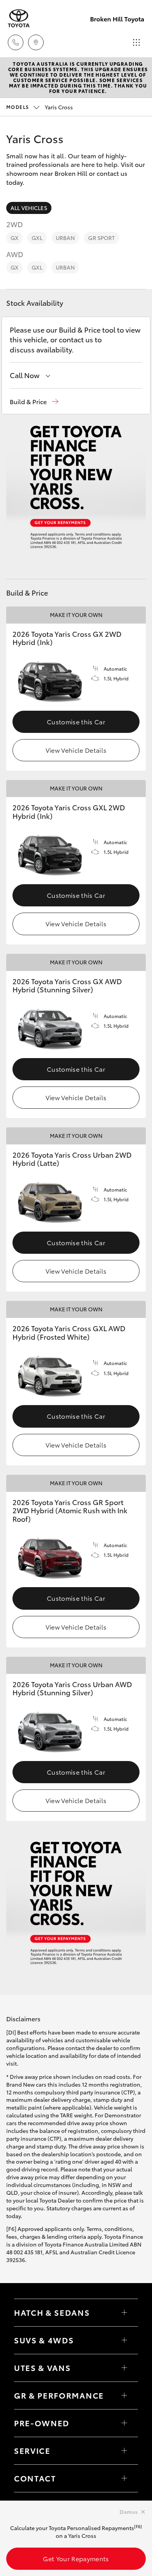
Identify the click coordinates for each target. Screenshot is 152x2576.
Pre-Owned (42, 2423)
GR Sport (101, 238)
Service (32, 2450)
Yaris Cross (40, 107)
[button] (34, 402)
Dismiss (129, 2512)
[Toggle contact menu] (124, 2423)
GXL (37, 238)
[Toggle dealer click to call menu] (16, 42)
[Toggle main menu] (136, 42)
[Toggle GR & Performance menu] (124, 2396)
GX (14, 238)
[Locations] (36, 42)
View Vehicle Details (76, 750)
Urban (65, 238)
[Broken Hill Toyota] (19, 18)
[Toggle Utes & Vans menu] (124, 2368)
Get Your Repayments (76, 2558)
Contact (35, 2478)
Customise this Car (76, 721)
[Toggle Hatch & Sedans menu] (124, 2313)
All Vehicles (29, 208)
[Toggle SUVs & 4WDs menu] (124, 2340)
